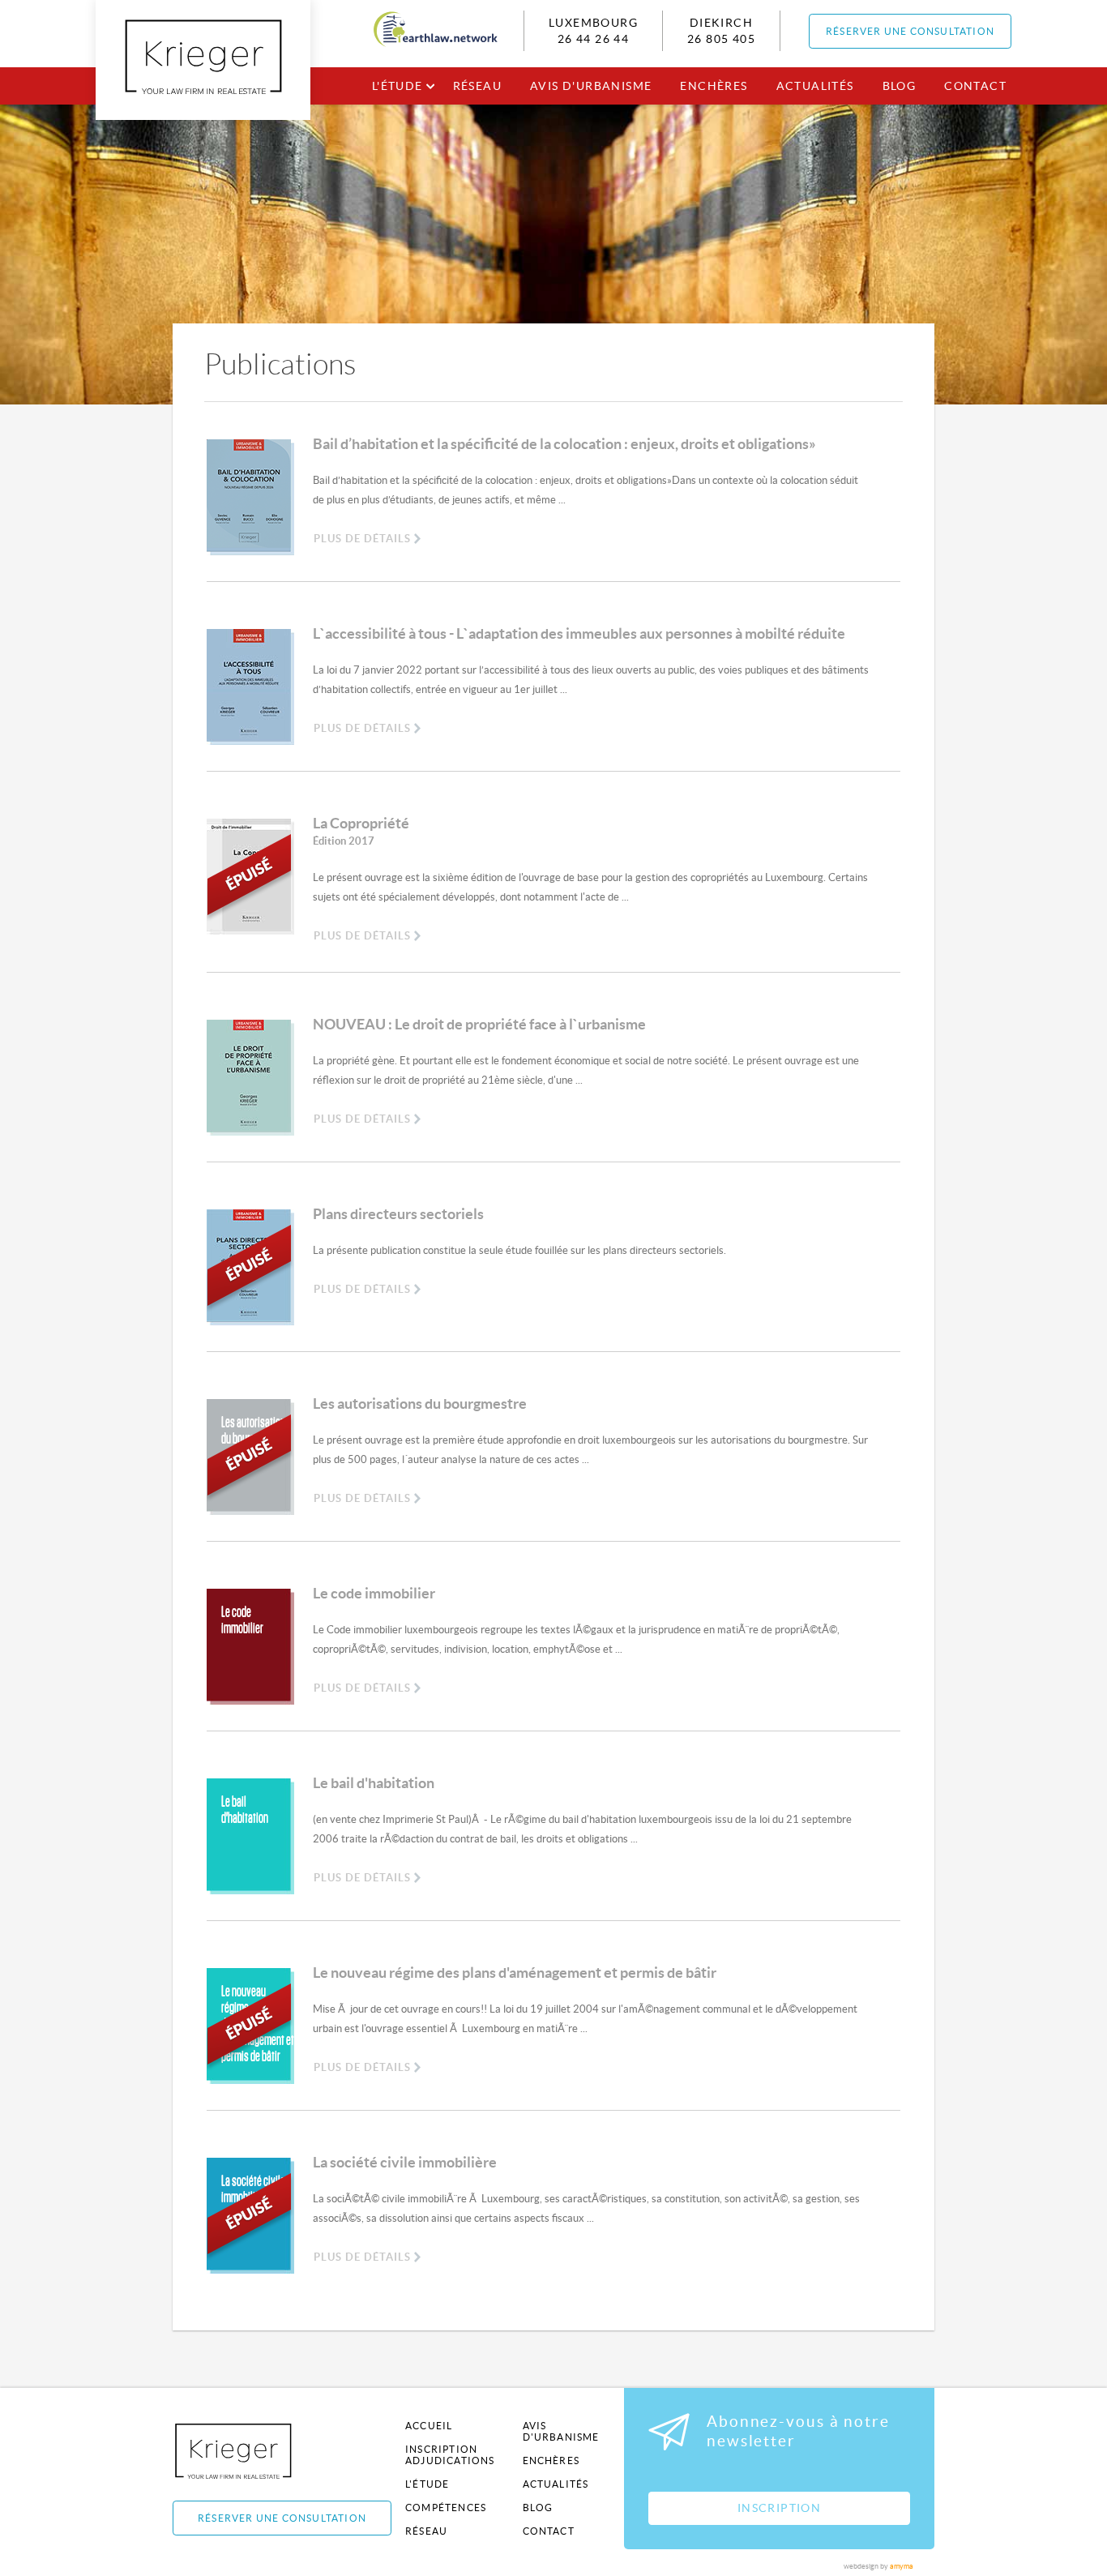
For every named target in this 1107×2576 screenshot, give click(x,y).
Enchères (714, 86)
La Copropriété (361, 831)
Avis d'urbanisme (591, 86)
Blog (900, 86)
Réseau (477, 86)
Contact (975, 86)
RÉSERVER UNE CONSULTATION (910, 31)
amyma (902, 2566)
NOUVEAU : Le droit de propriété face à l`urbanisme (479, 1024)
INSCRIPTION (779, 2508)
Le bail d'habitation (374, 1783)
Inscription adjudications (450, 2455)
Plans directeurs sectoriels (398, 1214)
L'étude (397, 86)
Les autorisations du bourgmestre (420, 1404)
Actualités (815, 86)
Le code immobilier (374, 1593)
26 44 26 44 (593, 39)
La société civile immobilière (405, 2162)
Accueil (429, 2426)
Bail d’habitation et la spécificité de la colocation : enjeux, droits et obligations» (564, 444)
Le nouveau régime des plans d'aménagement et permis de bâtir (515, 1973)
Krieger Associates (252, 2451)
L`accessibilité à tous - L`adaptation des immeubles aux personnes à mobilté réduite (579, 633)
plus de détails (362, 539)
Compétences (446, 2508)
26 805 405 (721, 39)
